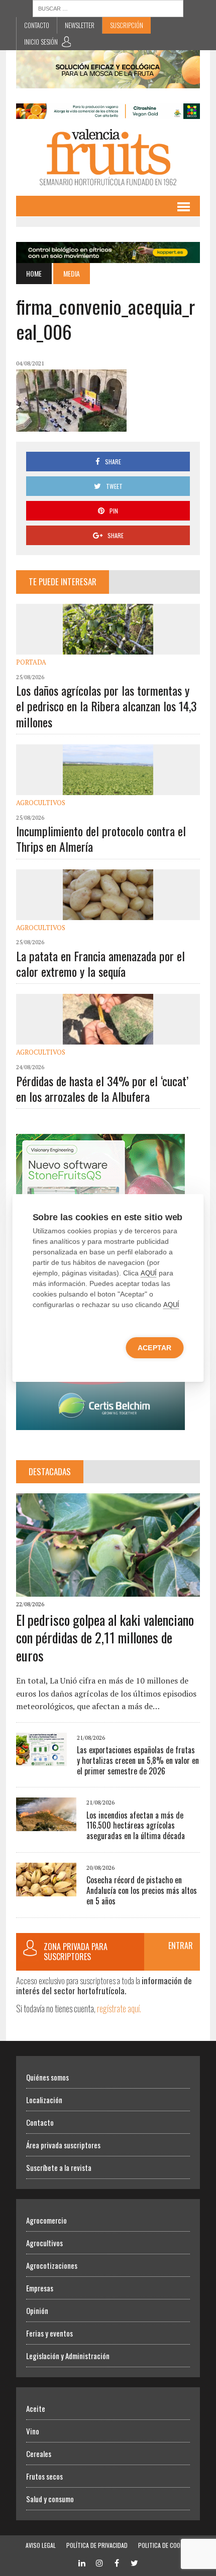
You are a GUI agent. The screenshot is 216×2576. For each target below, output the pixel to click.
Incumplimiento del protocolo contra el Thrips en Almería (101, 839)
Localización (44, 2100)
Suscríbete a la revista (59, 2167)
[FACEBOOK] (117, 2562)
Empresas (40, 2288)
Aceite (36, 2408)
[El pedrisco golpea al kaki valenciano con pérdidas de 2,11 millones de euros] (108, 1590)
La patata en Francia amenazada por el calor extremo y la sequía (100, 963)
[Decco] (108, 112)
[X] (135, 2562)
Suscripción (127, 25)
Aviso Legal (41, 2545)
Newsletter (80, 25)
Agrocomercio (46, 2220)
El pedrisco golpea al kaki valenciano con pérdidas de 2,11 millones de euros (105, 1638)
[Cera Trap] (108, 82)
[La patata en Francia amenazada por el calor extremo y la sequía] (108, 913)
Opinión (37, 2310)
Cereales (39, 2454)
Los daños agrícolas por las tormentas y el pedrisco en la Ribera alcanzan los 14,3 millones (106, 706)
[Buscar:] (108, 8)
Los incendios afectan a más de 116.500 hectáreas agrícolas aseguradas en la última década (136, 1826)
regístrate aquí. (119, 2008)
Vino (33, 2431)
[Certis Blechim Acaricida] (100, 1423)
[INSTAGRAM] (99, 2562)
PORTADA (31, 662)
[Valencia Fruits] (108, 157)
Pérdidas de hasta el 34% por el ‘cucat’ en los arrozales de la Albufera (102, 1088)
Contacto (37, 25)
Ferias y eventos (49, 2333)
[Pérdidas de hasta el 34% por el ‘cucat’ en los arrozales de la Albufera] (108, 1038)
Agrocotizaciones (52, 2265)
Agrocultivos (41, 803)
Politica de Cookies (165, 2545)
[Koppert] (108, 256)
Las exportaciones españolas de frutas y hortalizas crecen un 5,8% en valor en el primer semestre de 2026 (138, 1760)
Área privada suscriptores (63, 2145)
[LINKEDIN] (82, 2562)
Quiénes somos (47, 2077)
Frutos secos (44, 2476)
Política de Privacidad (97, 2545)
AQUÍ (149, 1273)
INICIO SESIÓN (41, 42)
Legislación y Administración (68, 2356)
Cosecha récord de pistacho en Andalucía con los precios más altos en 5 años (142, 1890)
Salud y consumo (50, 2499)
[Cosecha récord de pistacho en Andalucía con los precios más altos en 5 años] (46, 1889)
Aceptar (154, 1348)
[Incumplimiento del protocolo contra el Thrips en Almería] (108, 788)
